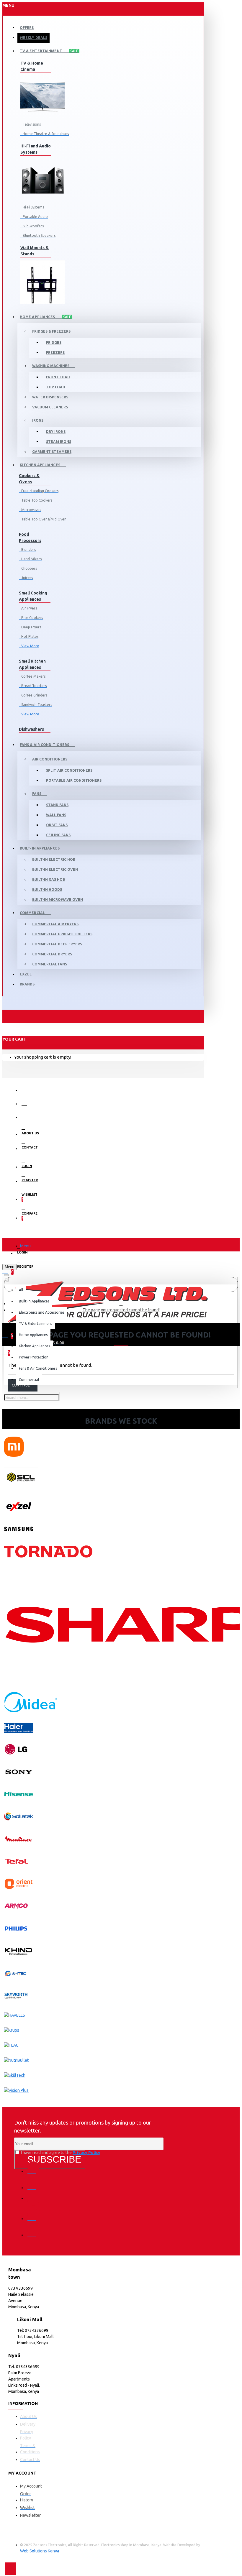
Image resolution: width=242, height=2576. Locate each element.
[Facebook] (33, 2167)
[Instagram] (33, 2200)
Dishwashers (31, 729)
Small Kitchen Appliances (32, 664)
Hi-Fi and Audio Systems (36, 149)
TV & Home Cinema (32, 66)
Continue (21, 1385)
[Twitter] (33, 2184)
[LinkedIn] (33, 2214)
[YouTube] (33, 2231)
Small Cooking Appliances (33, 596)
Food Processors (30, 537)
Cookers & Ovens (29, 479)
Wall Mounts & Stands (35, 251)
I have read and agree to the (60, 2153)
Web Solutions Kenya (40, 2551)
